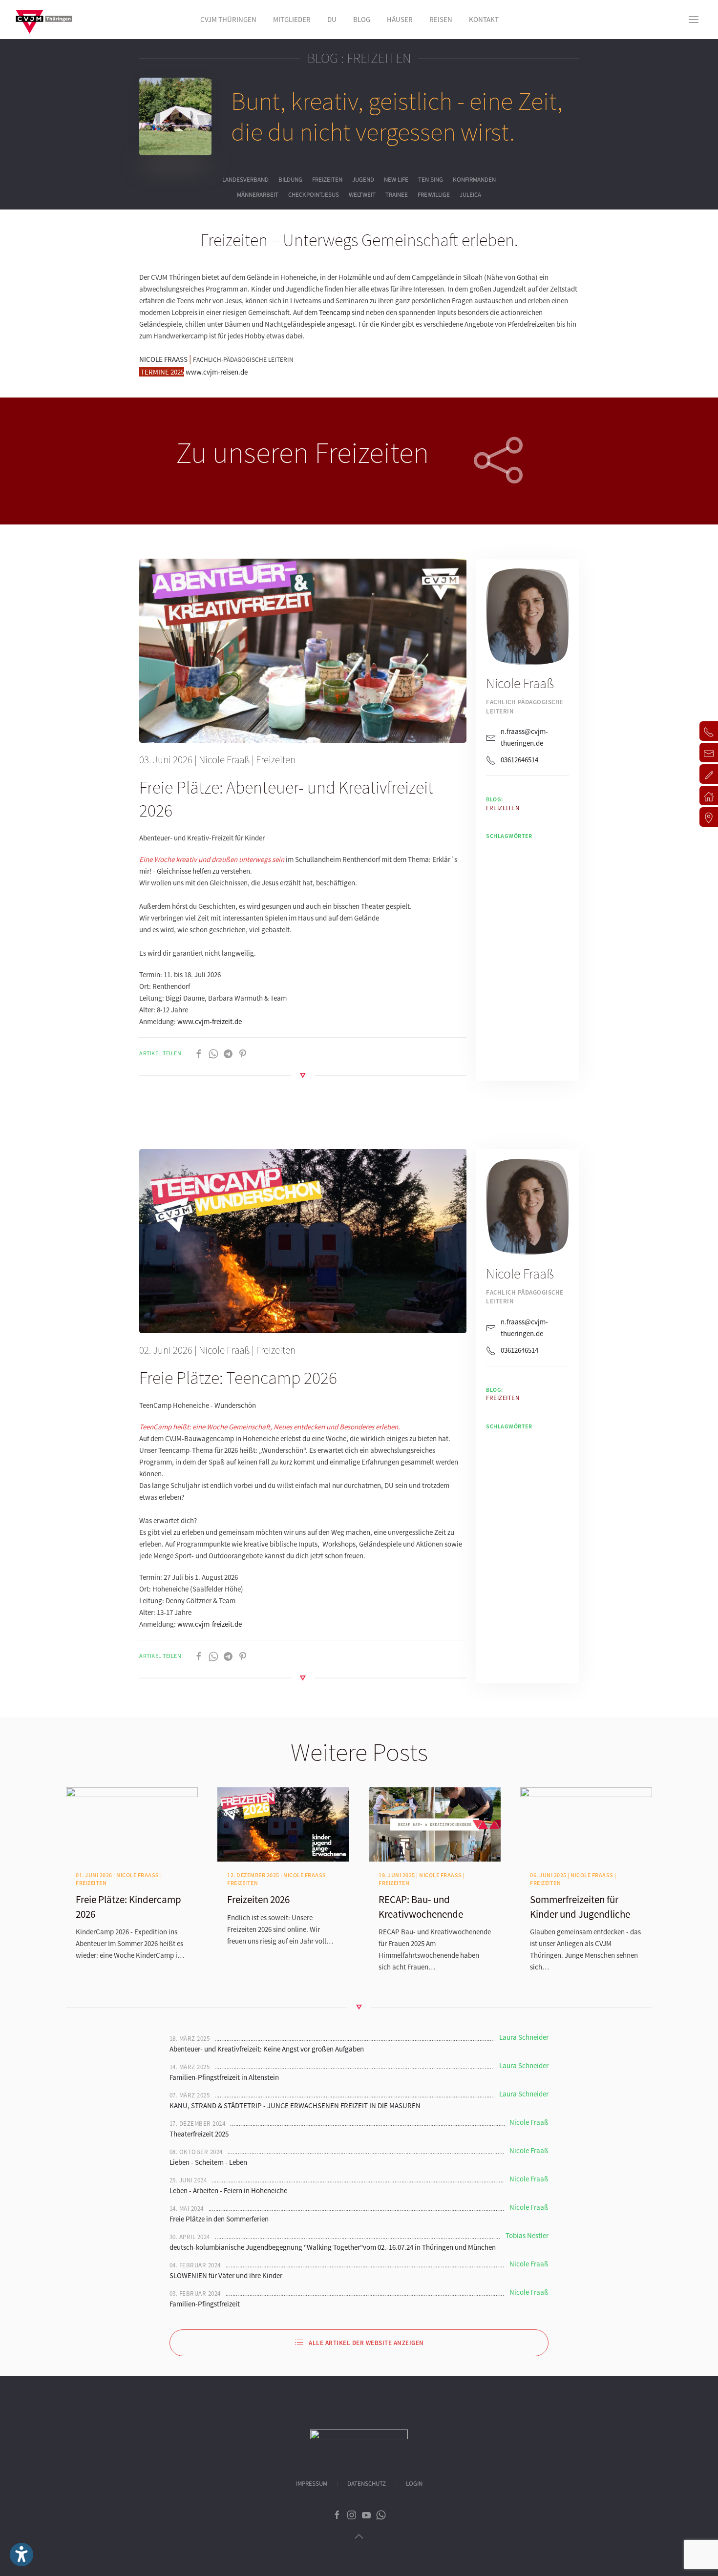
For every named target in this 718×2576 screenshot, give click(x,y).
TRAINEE (397, 195)
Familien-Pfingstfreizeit (205, 2304)
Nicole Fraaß (224, 760)
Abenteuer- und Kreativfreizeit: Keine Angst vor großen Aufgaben (267, 2049)
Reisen (441, 19)
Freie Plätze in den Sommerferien (219, 2219)
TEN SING (431, 180)
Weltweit (362, 195)
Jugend (363, 180)
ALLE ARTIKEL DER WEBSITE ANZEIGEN (366, 2343)
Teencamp (335, 312)
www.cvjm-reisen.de (217, 372)
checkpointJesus (314, 195)
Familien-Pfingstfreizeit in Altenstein (224, 2077)
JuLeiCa (470, 195)
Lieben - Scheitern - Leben (208, 2162)
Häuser (400, 19)
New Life (396, 180)
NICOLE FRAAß (163, 359)
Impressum (312, 2484)
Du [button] (332, 19)
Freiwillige (434, 195)
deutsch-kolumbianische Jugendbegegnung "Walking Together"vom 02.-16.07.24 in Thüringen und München (333, 2247)
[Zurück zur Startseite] (44, 20)
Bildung (290, 180)
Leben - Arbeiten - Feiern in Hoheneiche (228, 2190)
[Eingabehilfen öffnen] (21, 2555)
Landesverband (245, 180)
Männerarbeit (258, 195)
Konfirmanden (474, 180)
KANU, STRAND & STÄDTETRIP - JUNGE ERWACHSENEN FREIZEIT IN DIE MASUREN (295, 2105)
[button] (694, 20)
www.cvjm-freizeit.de (210, 1021)
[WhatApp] (213, 1053)
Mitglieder (292, 19)
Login (414, 2484)
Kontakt (484, 19)
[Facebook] (199, 1053)
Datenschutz (367, 2484)
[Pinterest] (243, 1053)
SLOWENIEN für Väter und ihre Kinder (226, 2275)
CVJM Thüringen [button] (228, 19)
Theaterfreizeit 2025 (199, 2134)
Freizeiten (327, 180)
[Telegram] (228, 1053)
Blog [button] (362, 19)
